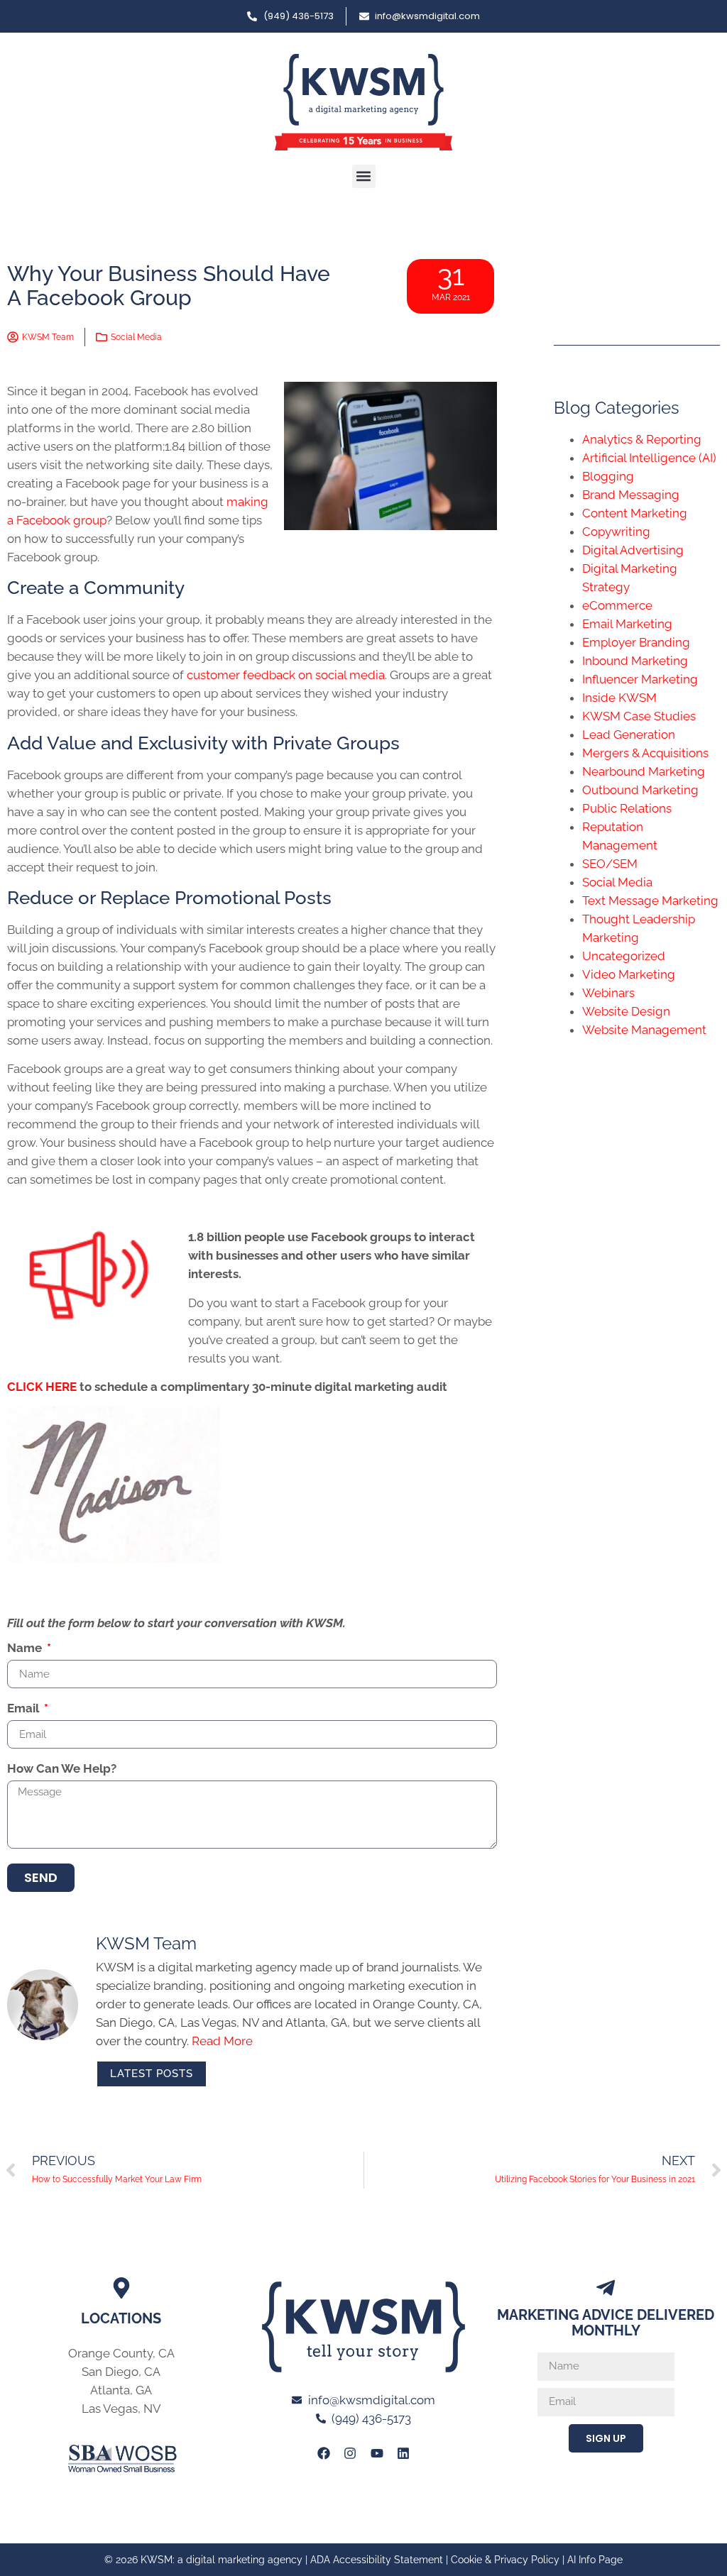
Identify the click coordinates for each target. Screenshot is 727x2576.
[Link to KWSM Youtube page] (377, 2453)
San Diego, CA (121, 2372)
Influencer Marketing (640, 679)
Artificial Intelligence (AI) (649, 458)
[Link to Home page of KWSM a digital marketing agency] (363, 102)
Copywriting (616, 532)
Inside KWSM (619, 698)
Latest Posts (152, 2074)
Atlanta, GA (121, 2390)
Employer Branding (636, 642)
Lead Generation (629, 734)
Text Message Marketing (650, 901)
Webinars (608, 993)
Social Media (136, 337)
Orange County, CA (121, 2353)
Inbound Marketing (635, 661)
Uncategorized (624, 956)
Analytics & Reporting (642, 439)
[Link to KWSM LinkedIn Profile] (403, 2453)
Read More (222, 2041)
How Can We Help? (62, 1769)
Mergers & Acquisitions (645, 753)
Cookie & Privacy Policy (505, 2560)
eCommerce (617, 605)
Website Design (626, 1011)
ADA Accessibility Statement (377, 2560)
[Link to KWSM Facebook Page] (324, 2453)
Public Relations (627, 808)
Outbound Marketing (640, 790)
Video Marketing (629, 974)
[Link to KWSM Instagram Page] (350, 2453)
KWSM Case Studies (639, 716)
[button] (364, 176)
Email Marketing (627, 624)
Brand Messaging (631, 495)
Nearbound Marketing (644, 771)
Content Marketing (635, 513)
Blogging (608, 476)
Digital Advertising (633, 550)
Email (24, 1709)
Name (26, 1648)
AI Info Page (595, 2560)
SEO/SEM (610, 864)
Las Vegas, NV (121, 2409)
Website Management (644, 1030)
